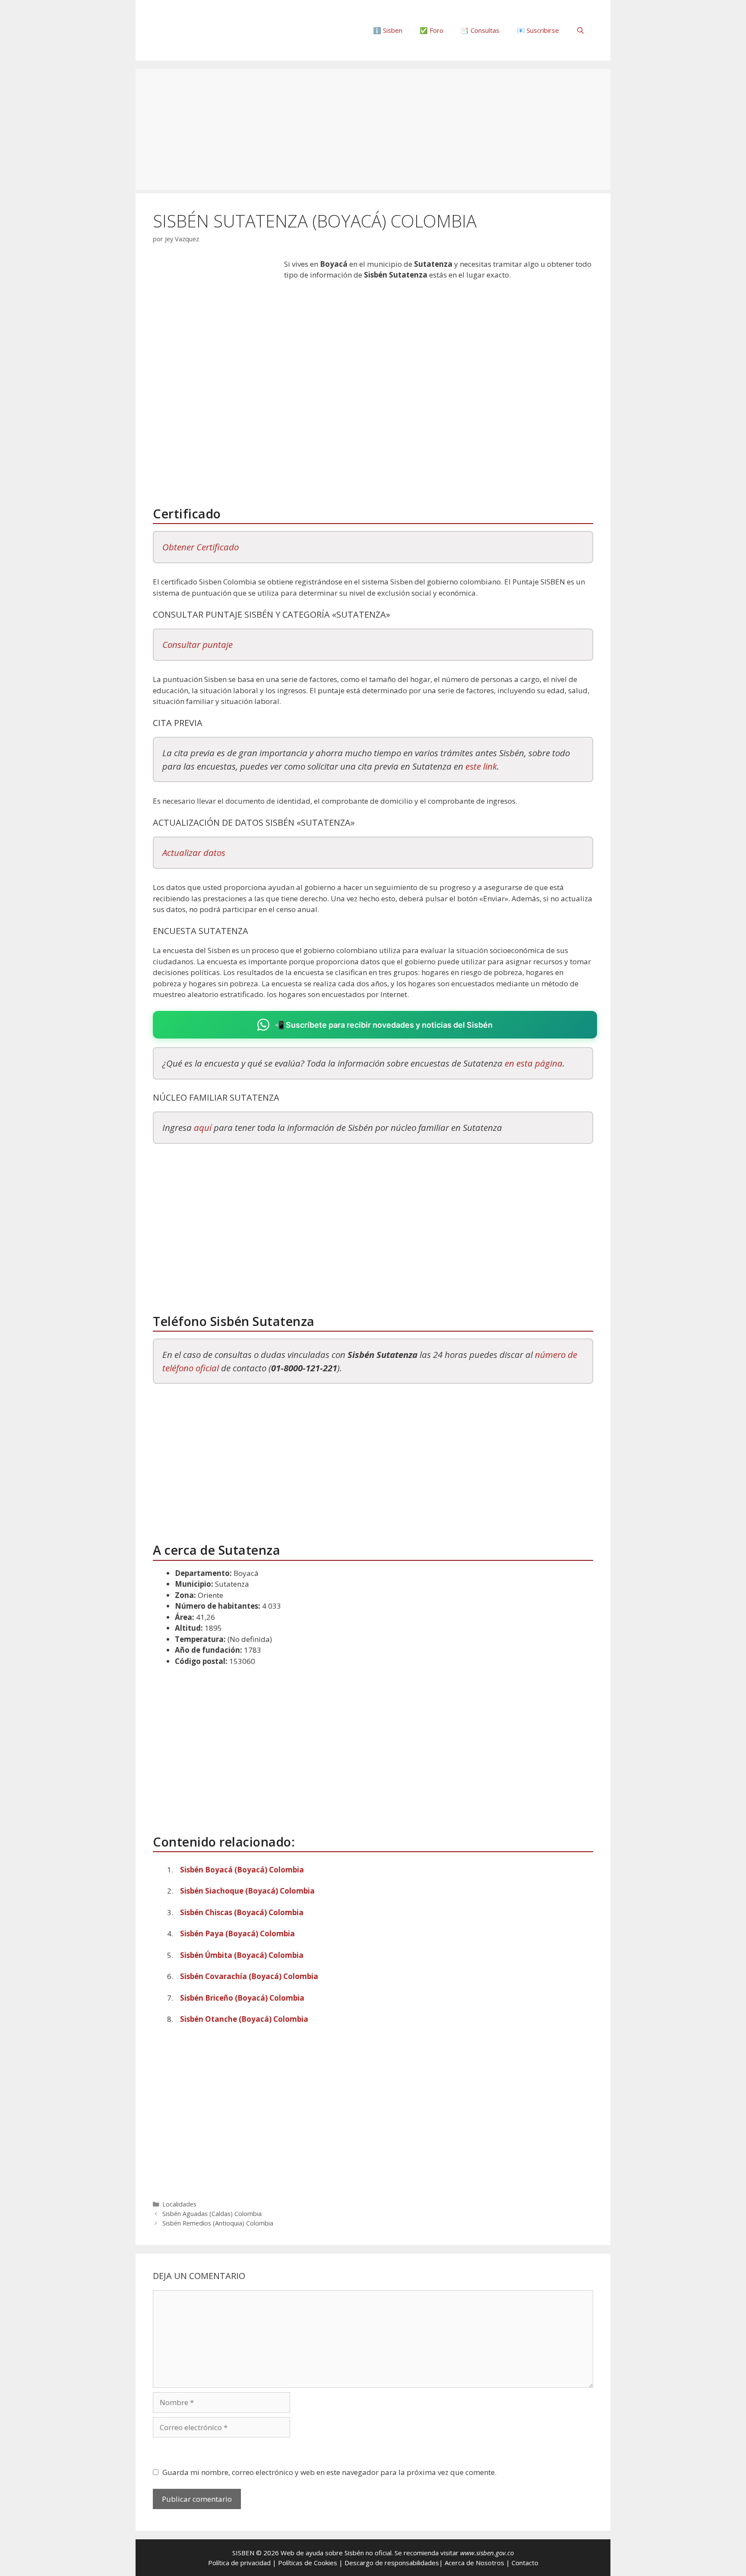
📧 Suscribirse (538, 30)
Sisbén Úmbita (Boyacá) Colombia (242, 1955)
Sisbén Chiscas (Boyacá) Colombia (242, 1912)
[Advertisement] (373, 129)
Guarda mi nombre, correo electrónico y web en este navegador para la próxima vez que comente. (329, 2472)
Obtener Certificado (201, 547)
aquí (203, 1127)
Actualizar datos (194, 852)
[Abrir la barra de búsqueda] (580, 30)
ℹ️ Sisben (388, 30)
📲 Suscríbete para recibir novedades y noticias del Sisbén (384, 1025)
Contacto (525, 2563)
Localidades (179, 2204)
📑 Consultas (480, 30)
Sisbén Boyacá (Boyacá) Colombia (242, 1870)
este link (481, 766)
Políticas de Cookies (308, 2563)
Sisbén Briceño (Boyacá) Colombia (242, 1998)
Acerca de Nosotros (474, 2563)
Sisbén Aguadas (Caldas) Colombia (212, 2214)
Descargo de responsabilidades (392, 2563)
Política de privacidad (239, 2563)
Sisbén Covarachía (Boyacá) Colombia (249, 1976)
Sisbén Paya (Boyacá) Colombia (237, 1934)
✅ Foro (431, 30)
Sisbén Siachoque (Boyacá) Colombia (247, 1891)
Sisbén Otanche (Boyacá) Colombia (244, 2019)
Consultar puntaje (198, 644)
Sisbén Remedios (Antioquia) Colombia (218, 2223)
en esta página (534, 1063)
